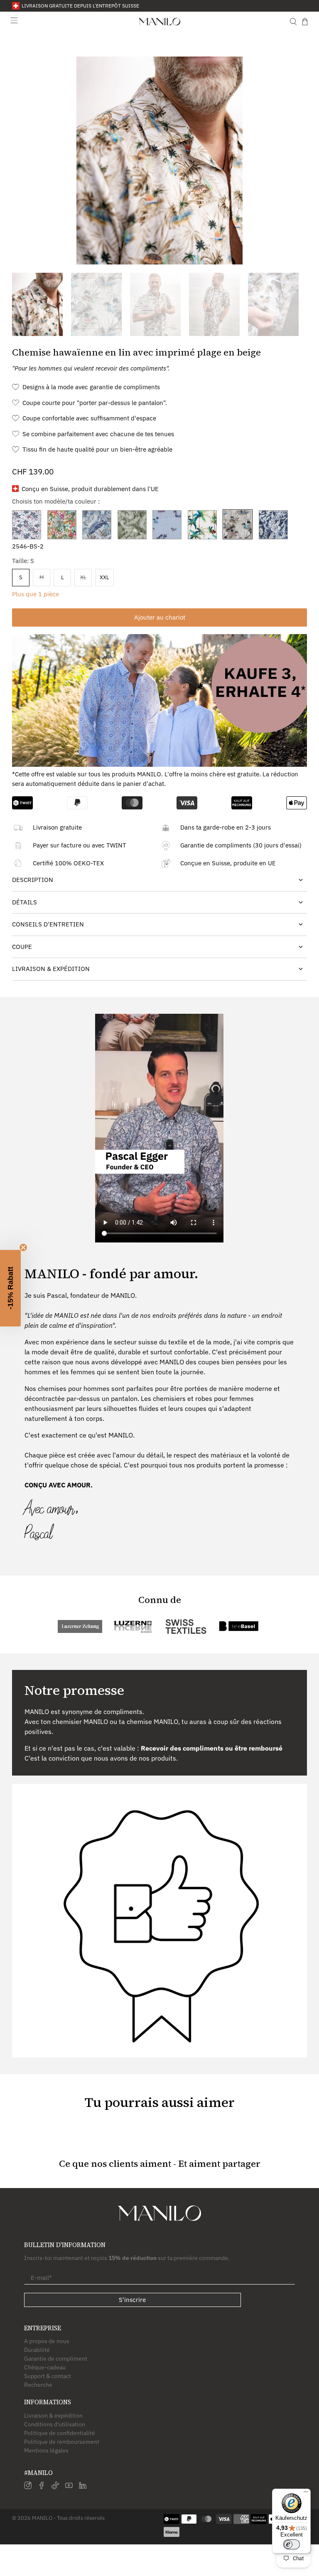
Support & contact (48, 2376)
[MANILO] (159, 22)
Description (33, 880)
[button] (10, 1288)
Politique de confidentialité (60, 2433)
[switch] (292, 2544)
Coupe (22, 947)
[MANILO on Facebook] (42, 2487)
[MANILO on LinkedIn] (83, 2487)
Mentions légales (46, 2450)
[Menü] (306, 2494)
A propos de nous (47, 2341)
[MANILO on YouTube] (69, 2487)
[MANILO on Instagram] (28, 2487)
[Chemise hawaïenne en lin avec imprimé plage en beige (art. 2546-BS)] (159, 161)
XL (83, 577)
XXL (104, 577)
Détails (25, 902)
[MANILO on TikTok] (55, 2487)
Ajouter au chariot (160, 617)
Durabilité (37, 2350)
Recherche (38, 2385)
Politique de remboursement (62, 2442)
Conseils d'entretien (48, 924)
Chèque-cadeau (45, 2367)
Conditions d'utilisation (55, 2424)
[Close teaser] (23, 1247)
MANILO (42, 2518)
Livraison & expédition (53, 2415)
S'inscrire (132, 2300)
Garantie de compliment (56, 2359)
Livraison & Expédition (51, 969)
